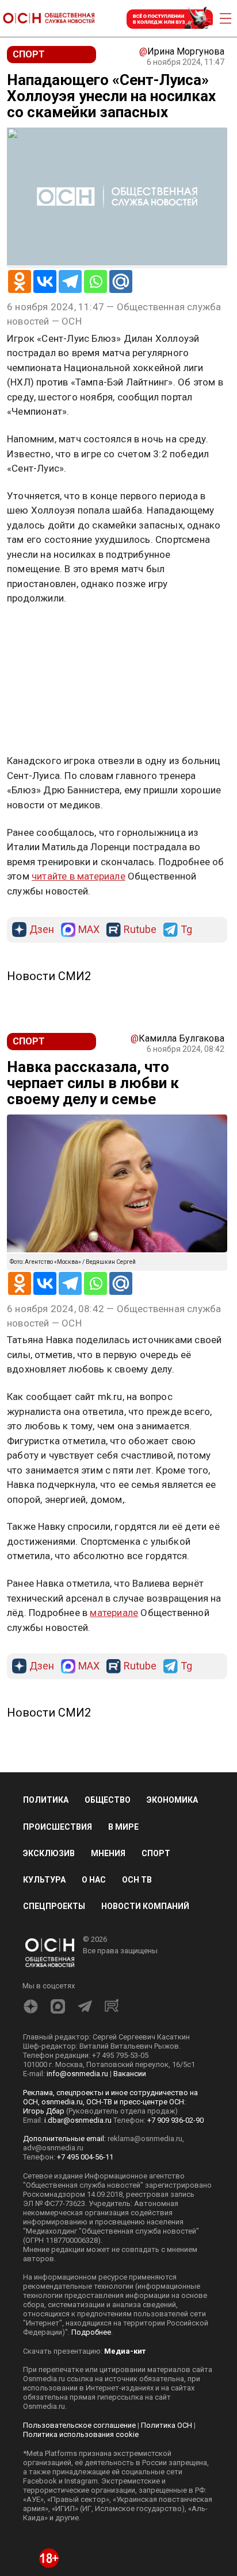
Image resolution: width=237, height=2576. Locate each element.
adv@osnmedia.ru (53, 2148)
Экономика (172, 1800)
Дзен (42, 930)
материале (114, 1613)
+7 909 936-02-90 (175, 2120)
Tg (186, 930)
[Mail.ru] (121, 281)
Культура (44, 1880)
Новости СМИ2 (49, 976)
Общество (108, 1800)
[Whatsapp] (95, 281)
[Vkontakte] (45, 281)
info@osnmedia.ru (77, 2074)
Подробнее (91, 2332)
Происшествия (58, 1827)
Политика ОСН (167, 2425)
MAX (89, 930)
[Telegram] (70, 281)
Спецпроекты (54, 1906)
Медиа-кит (125, 2351)
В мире (123, 1827)
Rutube (140, 930)
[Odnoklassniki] (20, 281)
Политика (46, 1800)
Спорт (156, 1853)
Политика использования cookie (81, 2434)
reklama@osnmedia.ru (145, 2139)
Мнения (108, 1853)
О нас (94, 1880)
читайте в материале (79, 876)
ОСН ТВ (137, 1880)
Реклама (43, 632)
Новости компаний (145, 1906)
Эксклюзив (49, 1853)
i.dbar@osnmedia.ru (78, 2120)
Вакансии (130, 2074)
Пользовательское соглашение (79, 2425)
